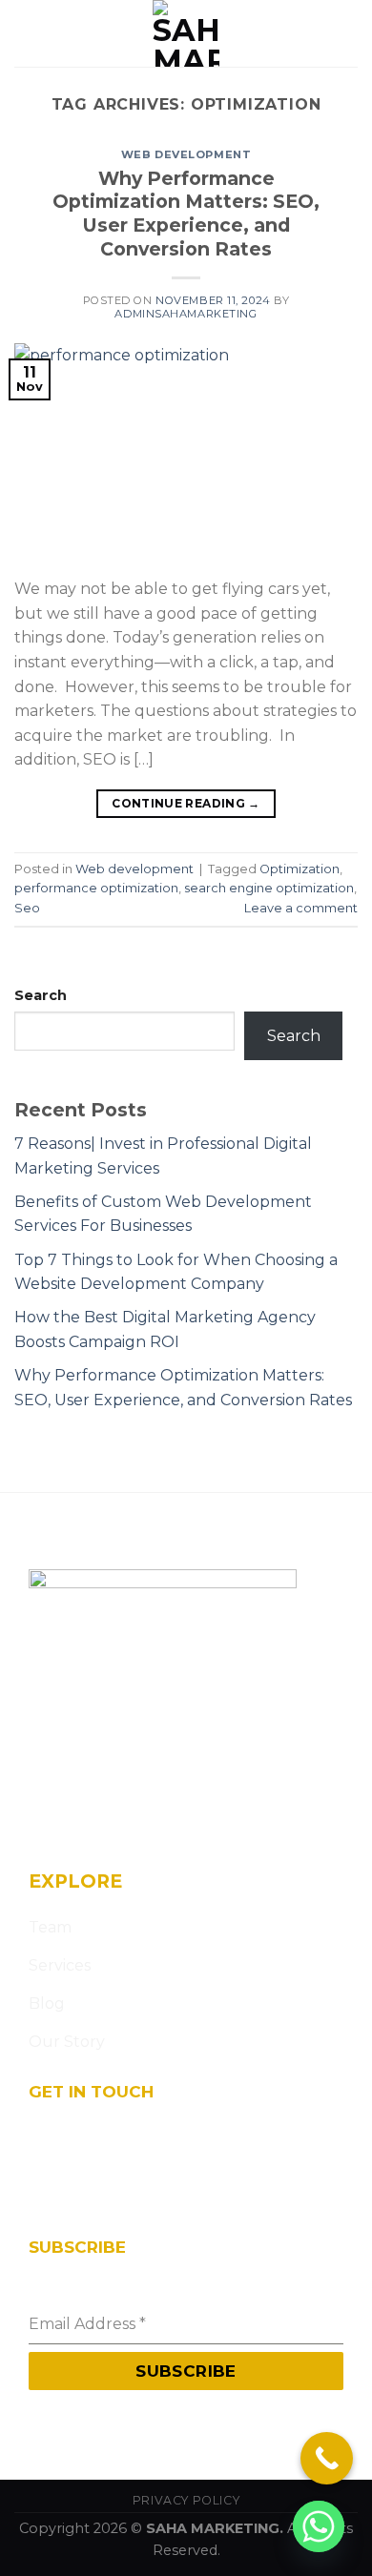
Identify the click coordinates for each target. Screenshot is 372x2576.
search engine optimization (269, 888)
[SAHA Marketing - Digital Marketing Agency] (186, 33)
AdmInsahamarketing (186, 314)
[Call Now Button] (327, 2458)
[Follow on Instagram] (81, 1826)
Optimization (300, 869)
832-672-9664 (74, 2201)
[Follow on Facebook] (46, 1826)
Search (41, 995)
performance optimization (96, 888)
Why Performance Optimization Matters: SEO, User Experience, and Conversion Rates (186, 214)
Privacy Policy (186, 2500)
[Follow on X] (115, 1826)
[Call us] (149, 1826)
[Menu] (26, 33)
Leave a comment (301, 908)
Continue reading (186, 803)
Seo (27, 908)
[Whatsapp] (319, 2526)
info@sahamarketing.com (115, 2175)
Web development (186, 154)
